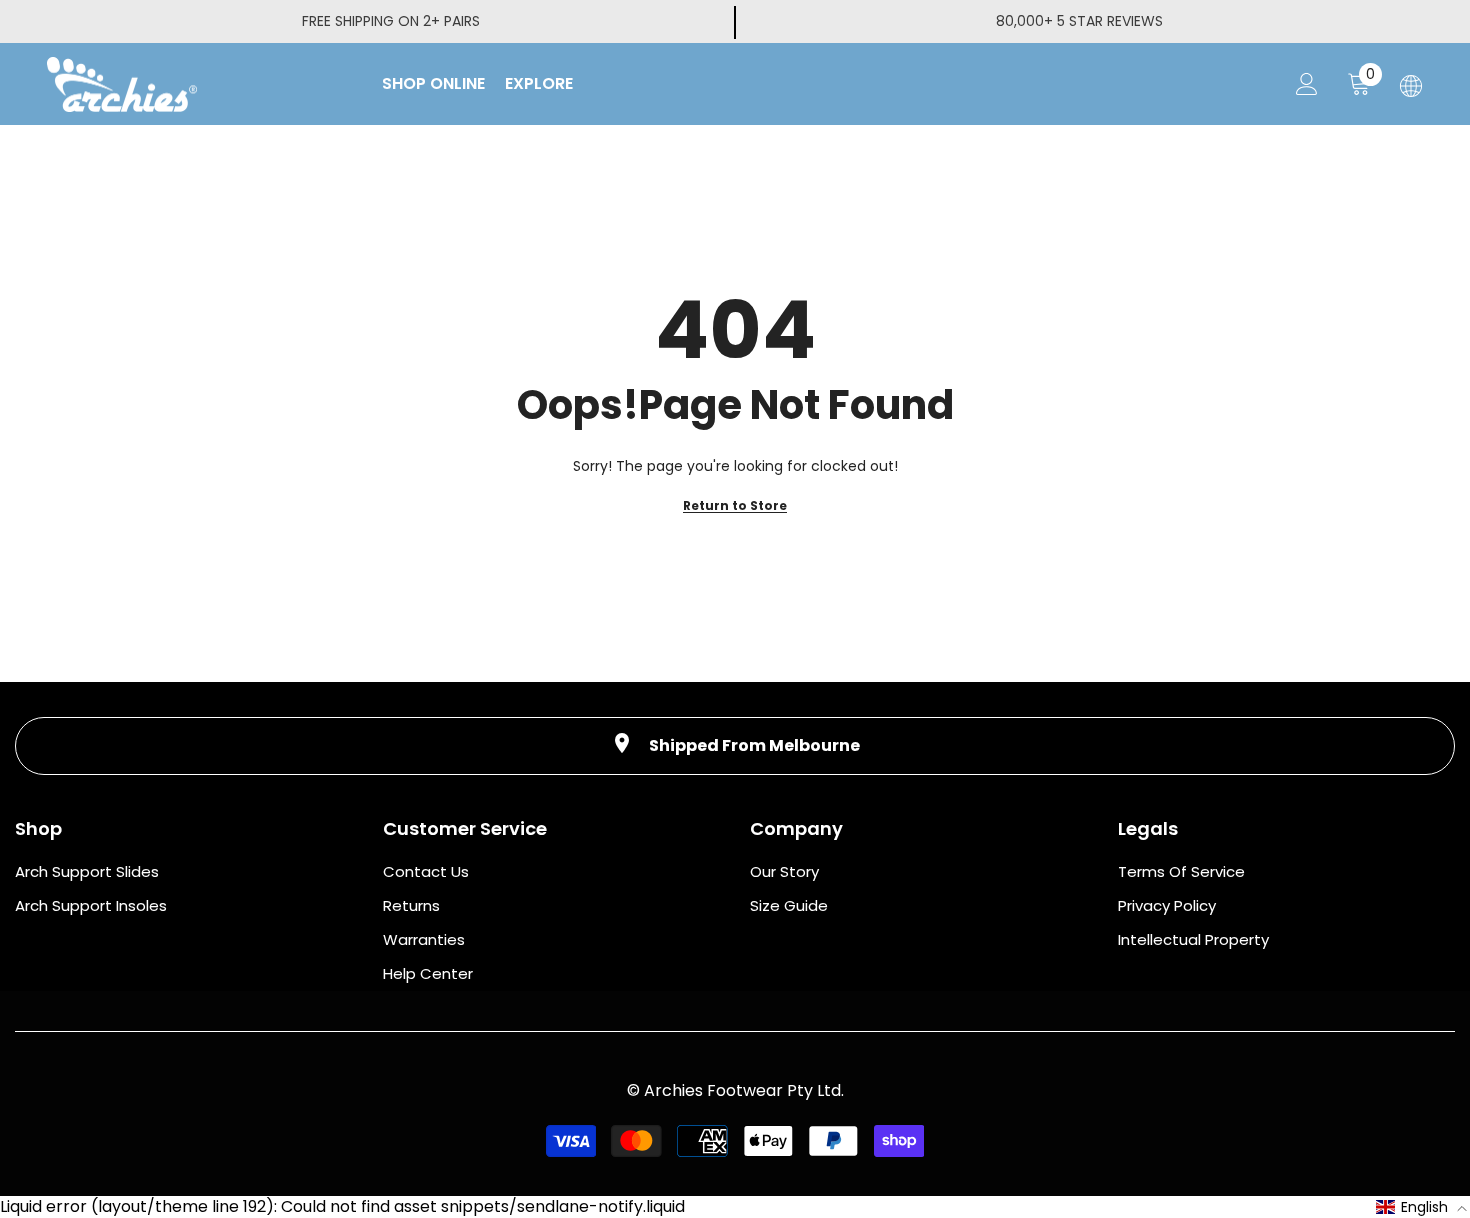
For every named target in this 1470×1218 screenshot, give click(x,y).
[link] (735, 746)
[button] (1422, 1207)
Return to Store (735, 505)
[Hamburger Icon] (1411, 86)
